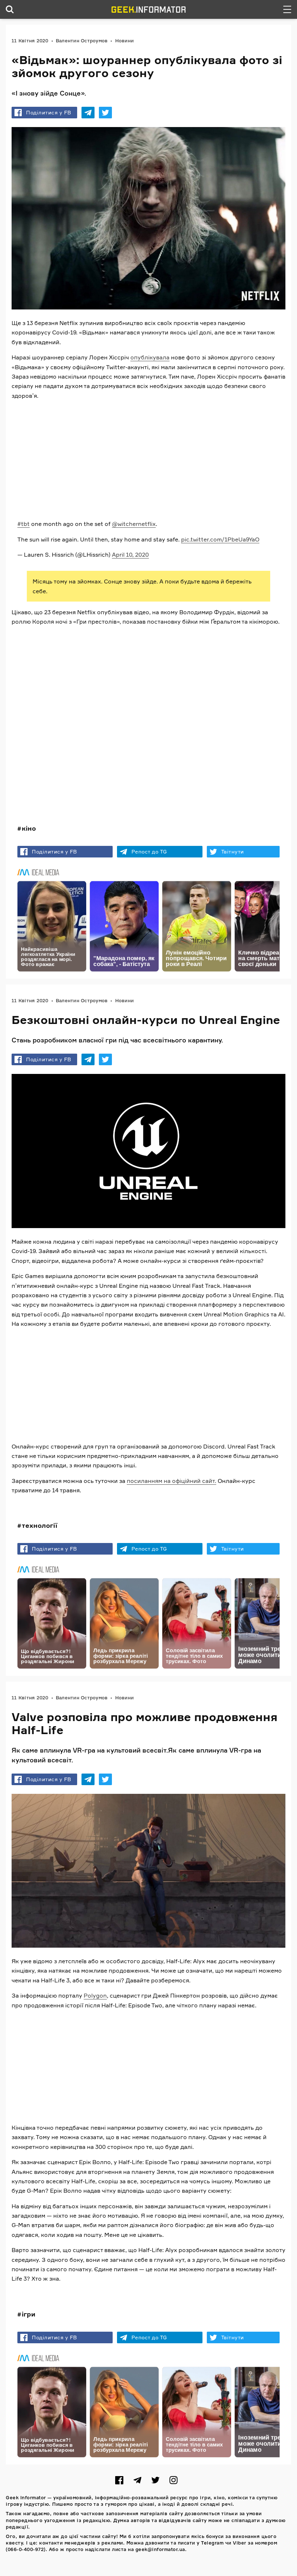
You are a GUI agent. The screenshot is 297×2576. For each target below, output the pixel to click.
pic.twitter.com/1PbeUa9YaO (220, 539)
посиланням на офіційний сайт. (171, 1480)
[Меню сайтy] (287, 9)
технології (39, 1525)
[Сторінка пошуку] (10, 9)
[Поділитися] (88, 113)
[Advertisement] (148, 457)
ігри (29, 2314)
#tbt (24, 524)
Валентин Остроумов (82, 41)
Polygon (95, 1996)
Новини (125, 41)
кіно (29, 828)
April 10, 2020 (130, 555)
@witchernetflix (134, 524)
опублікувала (150, 357)
